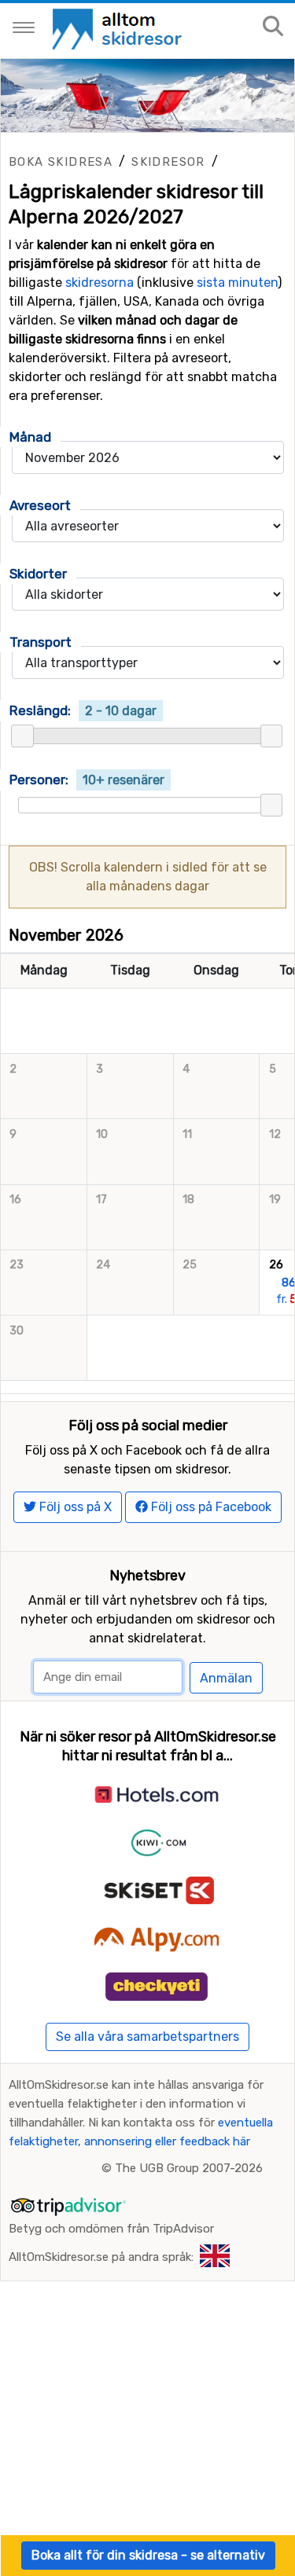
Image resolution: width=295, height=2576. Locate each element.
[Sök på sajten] (273, 27)
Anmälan (226, 1678)
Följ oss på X (74, 1507)
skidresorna (100, 283)
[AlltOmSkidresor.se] (119, 28)
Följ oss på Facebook (210, 1507)
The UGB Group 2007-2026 (189, 2168)
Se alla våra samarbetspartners (147, 2037)
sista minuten (237, 283)
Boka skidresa (61, 162)
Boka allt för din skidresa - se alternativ (148, 2555)
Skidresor (168, 162)
